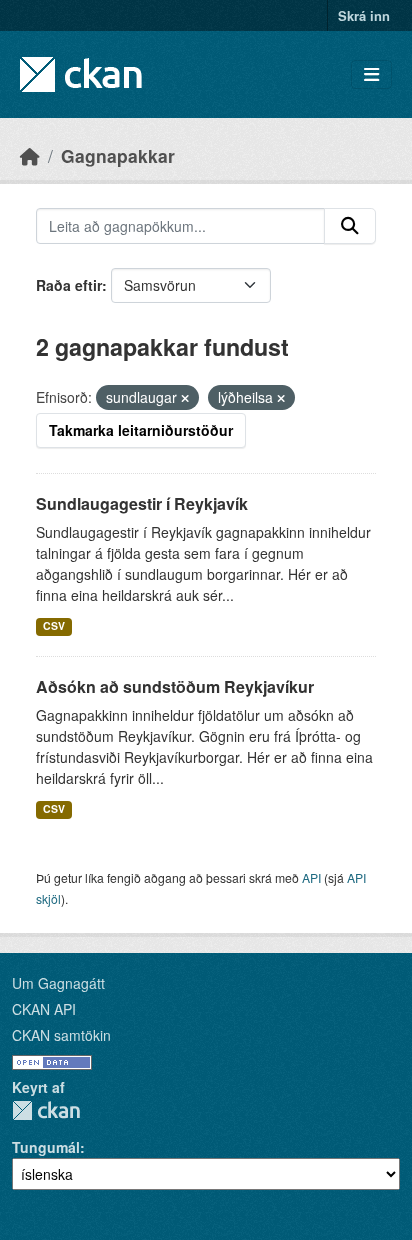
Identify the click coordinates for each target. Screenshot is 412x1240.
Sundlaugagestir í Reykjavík (142, 503)
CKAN (46, 1110)
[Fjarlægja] (185, 398)
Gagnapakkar (118, 155)
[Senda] (350, 226)
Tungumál (46, 1147)
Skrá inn (364, 15)
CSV (54, 625)
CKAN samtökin (61, 1035)
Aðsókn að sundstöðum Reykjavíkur (175, 686)
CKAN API (44, 1009)
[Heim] (30, 155)
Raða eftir (69, 285)
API (311, 877)
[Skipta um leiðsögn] (371, 74)
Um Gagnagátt (58, 983)
